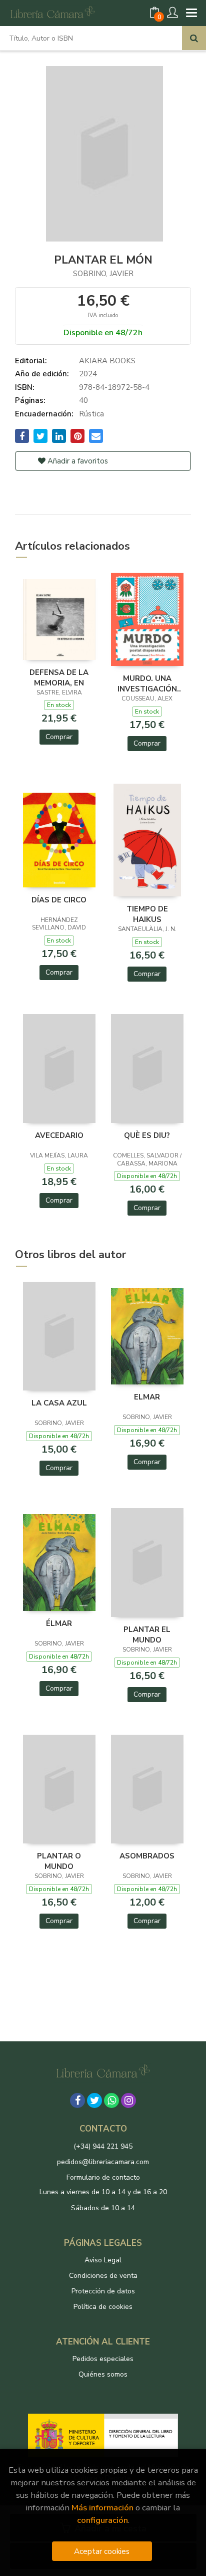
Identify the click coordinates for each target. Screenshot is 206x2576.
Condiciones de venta (103, 2276)
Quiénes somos (103, 2374)
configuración (102, 2520)
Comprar (59, 737)
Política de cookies (103, 2307)
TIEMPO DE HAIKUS (147, 914)
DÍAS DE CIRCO (59, 900)
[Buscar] (194, 38)
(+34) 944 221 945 (103, 2146)
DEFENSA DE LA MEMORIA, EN (59, 677)
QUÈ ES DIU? (147, 1135)
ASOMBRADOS (147, 1856)
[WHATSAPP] (111, 2100)
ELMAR (147, 1397)
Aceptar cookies (102, 2551)
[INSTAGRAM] (128, 2100)
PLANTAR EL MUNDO (147, 1634)
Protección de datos (103, 2291)
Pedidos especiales (103, 2359)
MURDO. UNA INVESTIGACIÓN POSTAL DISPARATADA (147, 683)
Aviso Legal (103, 2260)
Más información (102, 2508)
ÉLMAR (59, 1623)
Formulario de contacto (103, 2177)
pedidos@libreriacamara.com (103, 2162)
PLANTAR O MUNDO (59, 1861)
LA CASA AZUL (59, 1403)
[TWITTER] (94, 2100)
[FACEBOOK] (77, 2100)
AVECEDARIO (59, 1135)
